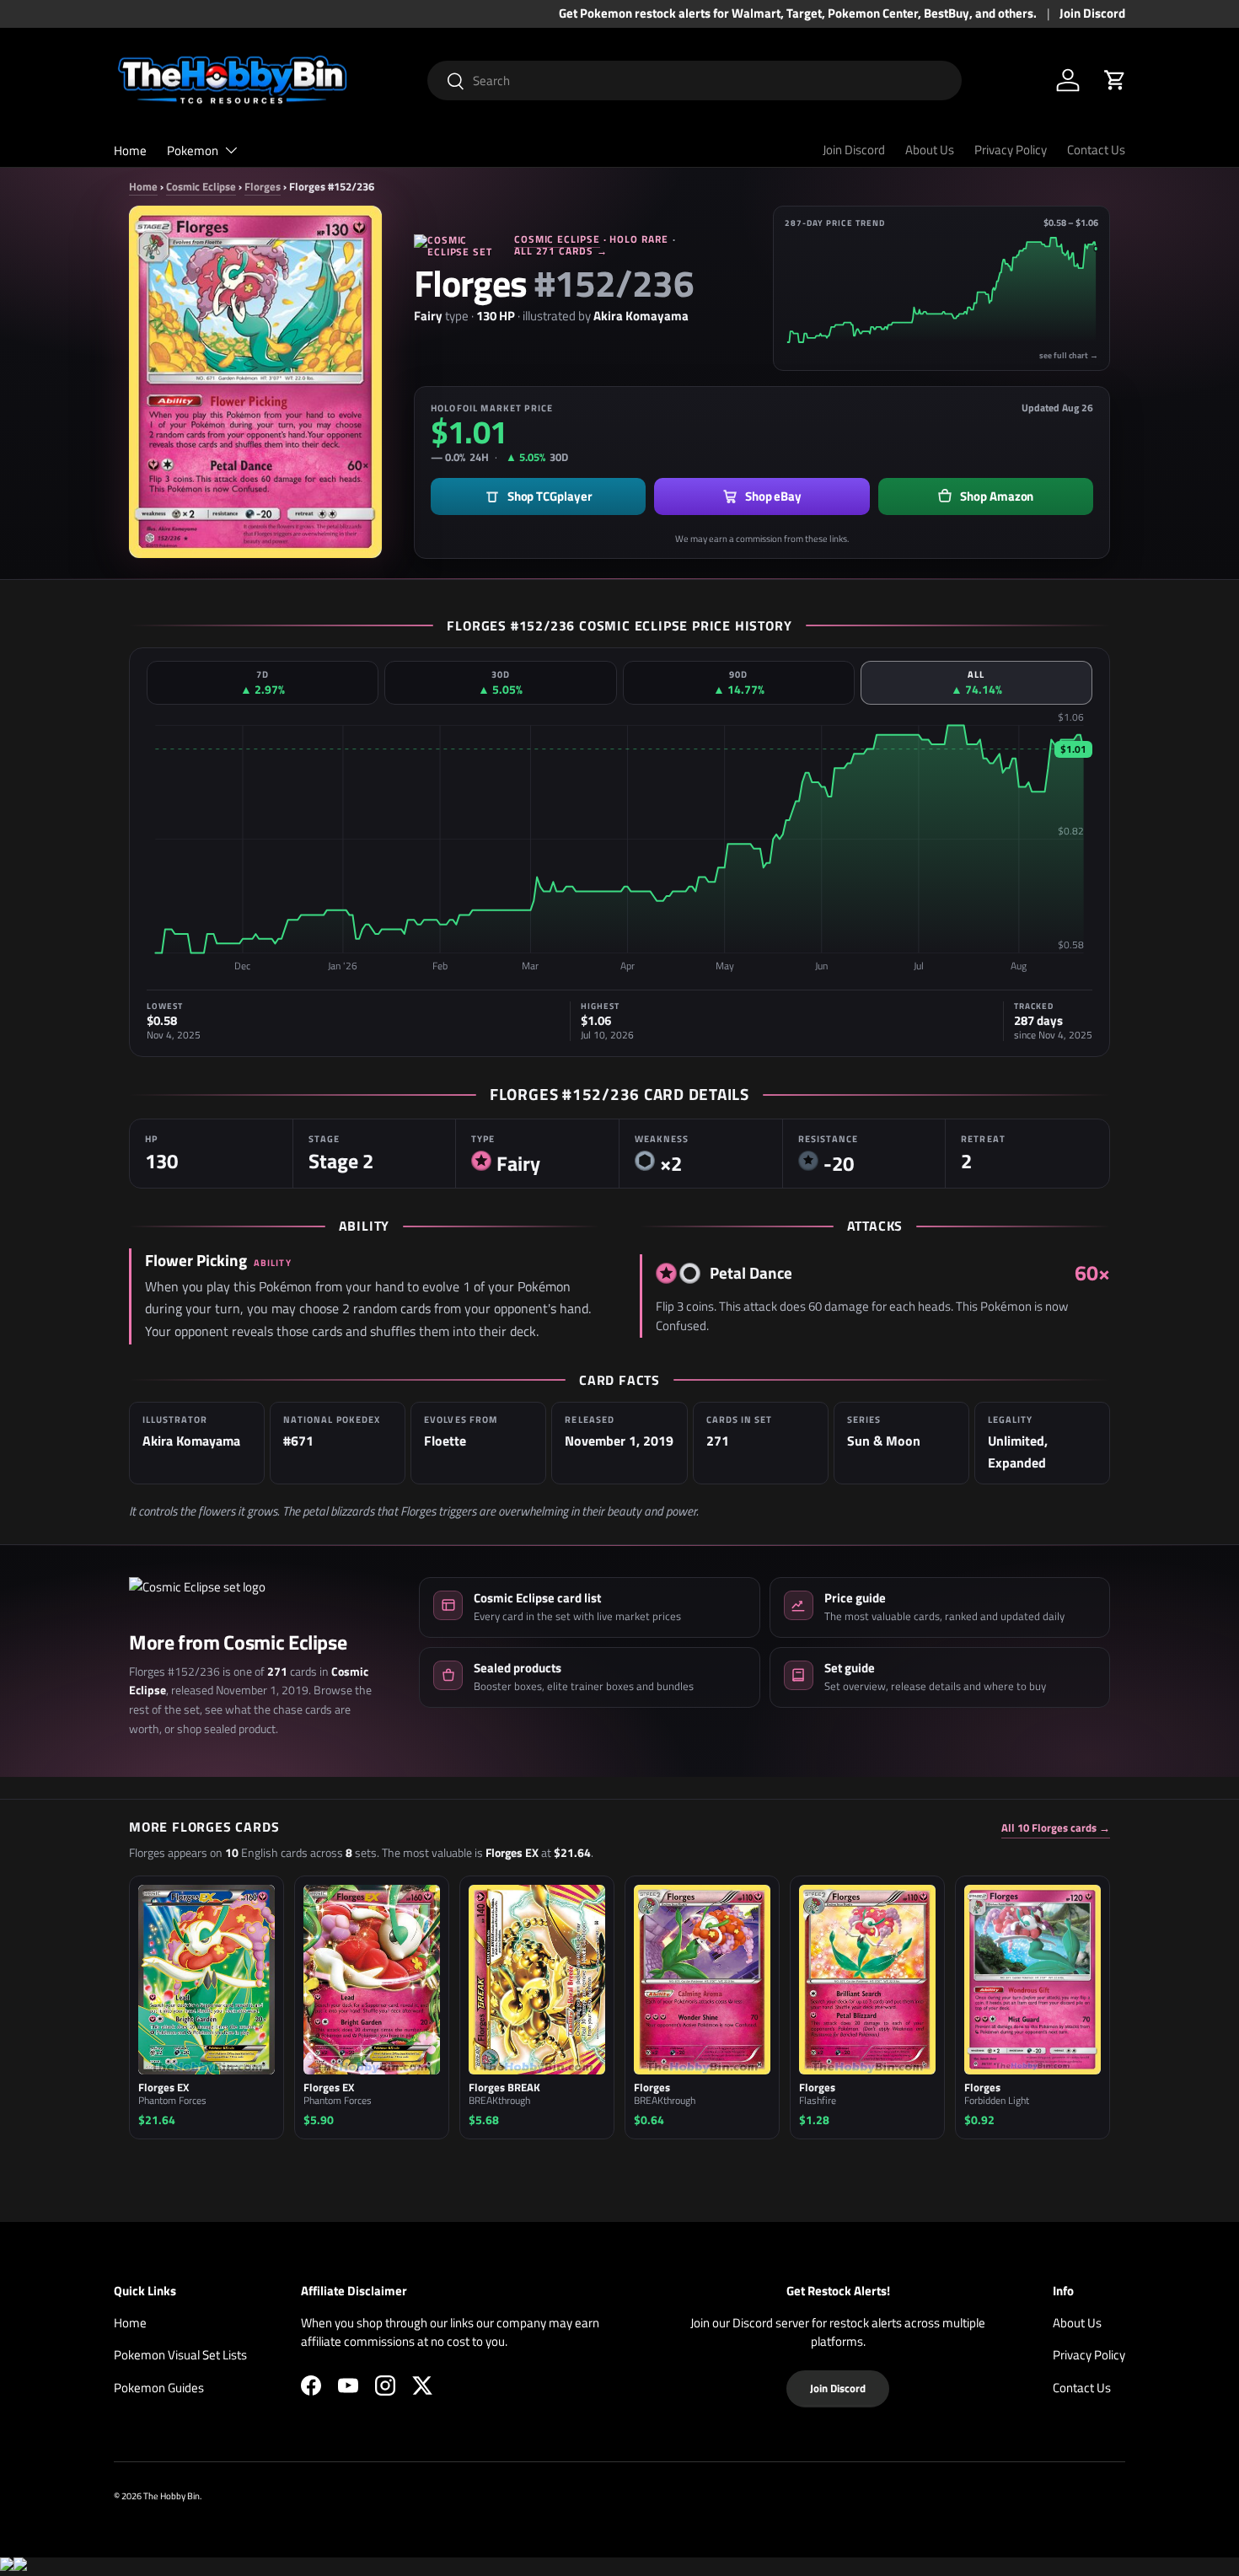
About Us (930, 150)
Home (130, 150)
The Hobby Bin (172, 2495)
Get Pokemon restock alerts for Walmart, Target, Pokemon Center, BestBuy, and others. (798, 13)
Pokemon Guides (159, 2388)
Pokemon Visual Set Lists (180, 2355)
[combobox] (695, 80)
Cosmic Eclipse (201, 186)
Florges (263, 186)
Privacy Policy (1011, 150)
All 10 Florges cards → (1056, 1828)
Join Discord (1092, 13)
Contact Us (1096, 150)
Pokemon (193, 150)
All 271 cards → (561, 251)
